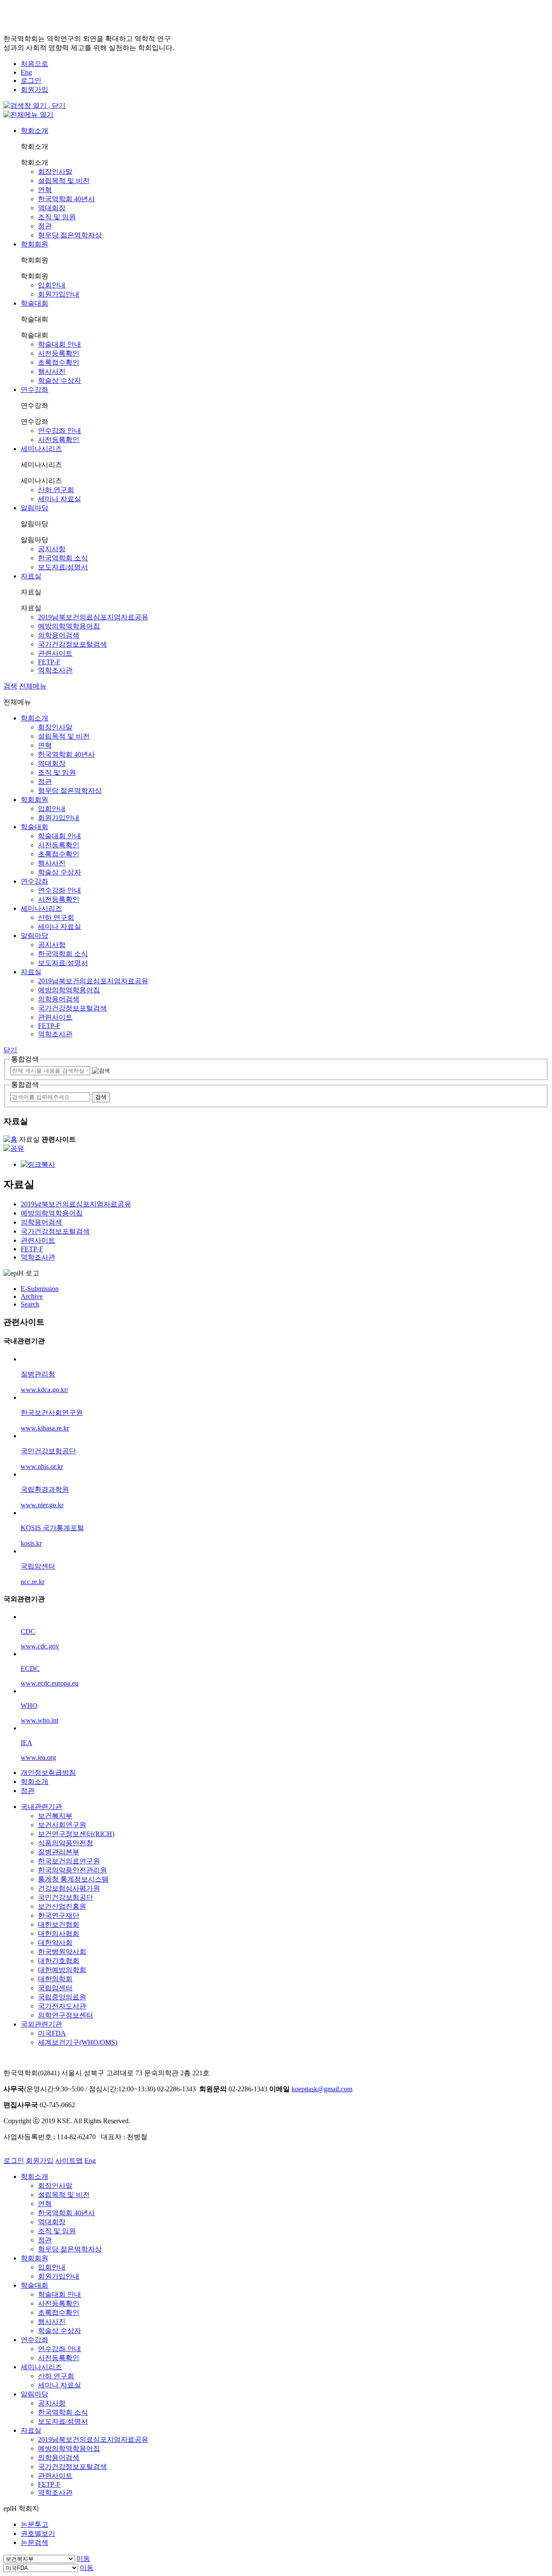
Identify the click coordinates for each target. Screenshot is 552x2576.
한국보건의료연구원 (69, 1861)
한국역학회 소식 (63, 558)
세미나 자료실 (60, 499)
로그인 (31, 80)
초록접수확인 (59, 362)
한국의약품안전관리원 (72, 1870)
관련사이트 (55, 653)
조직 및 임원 (57, 217)
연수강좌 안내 (60, 431)
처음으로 (34, 64)
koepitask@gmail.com (322, 2089)
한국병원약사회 (62, 1952)
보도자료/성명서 (63, 567)
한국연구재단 (59, 1915)
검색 (10, 686)
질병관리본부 (59, 1852)
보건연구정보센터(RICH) (76, 1834)
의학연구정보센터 (66, 2015)
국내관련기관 (41, 1807)
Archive (32, 1296)
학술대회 (34, 303)
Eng (26, 72)
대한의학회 (55, 1979)
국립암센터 (55, 1988)
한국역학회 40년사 (66, 199)
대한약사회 (55, 1943)
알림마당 (34, 508)
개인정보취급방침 (48, 1773)
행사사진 (52, 371)
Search (30, 1304)
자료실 (31, 576)
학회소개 (34, 131)
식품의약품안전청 (66, 1843)
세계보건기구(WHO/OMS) (78, 2042)
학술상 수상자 (60, 380)
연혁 (45, 190)
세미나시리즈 (41, 449)
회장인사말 (55, 172)
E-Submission (40, 1289)
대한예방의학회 (62, 1970)
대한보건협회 (59, 1924)
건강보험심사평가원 (69, 1888)
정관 (45, 226)
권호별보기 (38, 2533)
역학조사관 (55, 670)
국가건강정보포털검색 (72, 644)
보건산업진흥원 (62, 1906)
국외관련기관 (41, 2024)
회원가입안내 (59, 294)
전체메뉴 (33, 686)
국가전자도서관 (62, 2006)
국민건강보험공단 (66, 1897)
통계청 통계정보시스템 (73, 1879)
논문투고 (34, 2524)
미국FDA (52, 2033)
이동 (83, 2559)
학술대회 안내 (60, 344)
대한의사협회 (59, 1934)
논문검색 (34, 2543)
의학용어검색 (59, 635)
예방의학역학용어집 (69, 626)
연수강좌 (34, 390)
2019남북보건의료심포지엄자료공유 (93, 617)
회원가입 (34, 90)
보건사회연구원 (62, 1825)
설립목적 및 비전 (64, 181)
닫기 (10, 1050)
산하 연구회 (56, 490)
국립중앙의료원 (62, 1997)
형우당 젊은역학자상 (70, 235)
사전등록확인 (59, 353)
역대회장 (52, 208)
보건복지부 (55, 1816)
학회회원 (34, 244)
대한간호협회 (59, 1961)
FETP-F (49, 662)
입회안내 (52, 285)
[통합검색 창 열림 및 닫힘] (34, 106)
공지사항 (52, 549)
